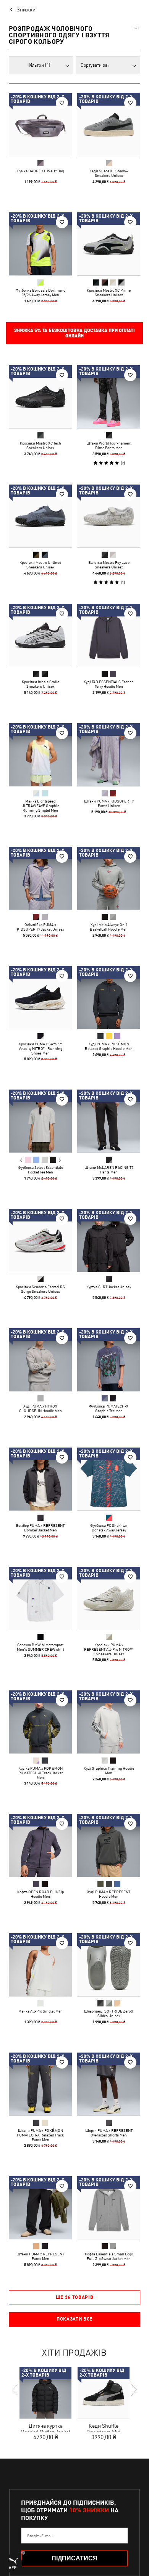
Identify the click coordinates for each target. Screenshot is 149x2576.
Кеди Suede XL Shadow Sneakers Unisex (109, 173)
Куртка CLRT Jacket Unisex (109, 1287)
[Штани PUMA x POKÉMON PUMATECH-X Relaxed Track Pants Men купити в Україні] (40, 2084)
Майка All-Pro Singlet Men (40, 2011)
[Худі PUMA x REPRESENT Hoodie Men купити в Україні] (109, 1845)
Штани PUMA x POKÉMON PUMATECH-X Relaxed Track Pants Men (40, 2135)
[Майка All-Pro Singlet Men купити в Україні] (40, 1965)
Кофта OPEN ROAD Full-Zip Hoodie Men (40, 1894)
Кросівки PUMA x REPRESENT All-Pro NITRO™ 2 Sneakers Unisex (109, 1649)
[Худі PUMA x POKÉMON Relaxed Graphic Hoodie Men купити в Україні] (109, 997)
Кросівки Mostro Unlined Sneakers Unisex (40, 565)
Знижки (26, 10)
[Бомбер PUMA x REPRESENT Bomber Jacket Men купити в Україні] (40, 1479)
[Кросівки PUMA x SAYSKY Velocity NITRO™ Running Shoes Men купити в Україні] (40, 997)
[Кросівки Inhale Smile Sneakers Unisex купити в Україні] (40, 635)
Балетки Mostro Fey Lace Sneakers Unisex (109, 565)
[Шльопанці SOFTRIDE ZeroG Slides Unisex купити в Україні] (109, 1965)
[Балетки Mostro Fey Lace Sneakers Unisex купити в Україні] (109, 516)
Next (60, 1160)
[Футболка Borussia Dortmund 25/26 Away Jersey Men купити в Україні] (40, 244)
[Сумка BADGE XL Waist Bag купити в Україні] (40, 124)
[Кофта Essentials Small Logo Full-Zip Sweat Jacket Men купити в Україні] (109, 2208)
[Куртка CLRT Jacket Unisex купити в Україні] (109, 1240)
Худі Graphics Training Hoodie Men (109, 1770)
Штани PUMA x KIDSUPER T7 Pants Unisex (109, 803)
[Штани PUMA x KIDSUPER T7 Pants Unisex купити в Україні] (109, 755)
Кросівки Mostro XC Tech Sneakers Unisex (40, 445)
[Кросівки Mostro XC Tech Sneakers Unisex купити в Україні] (40, 397)
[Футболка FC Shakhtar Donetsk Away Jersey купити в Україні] (109, 1479)
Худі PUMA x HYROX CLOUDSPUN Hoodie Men (40, 1408)
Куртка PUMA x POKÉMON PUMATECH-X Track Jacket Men (40, 1773)
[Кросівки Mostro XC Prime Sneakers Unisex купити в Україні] (109, 244)
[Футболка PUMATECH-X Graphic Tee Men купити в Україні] (109, 1360)
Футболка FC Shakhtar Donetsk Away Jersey (109, 1528)
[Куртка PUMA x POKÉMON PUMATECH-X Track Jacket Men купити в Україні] (40, 1722)
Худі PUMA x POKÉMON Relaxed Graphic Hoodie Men (109, 1046)
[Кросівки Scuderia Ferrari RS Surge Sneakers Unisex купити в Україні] (40, 1240)
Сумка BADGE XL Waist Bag (40, 171)
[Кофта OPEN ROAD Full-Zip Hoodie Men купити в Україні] (40, 1845)
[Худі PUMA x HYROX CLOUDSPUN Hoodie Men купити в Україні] (40, 1360)
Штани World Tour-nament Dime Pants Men (109, 445)
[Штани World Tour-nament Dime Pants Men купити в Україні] (109, 397)
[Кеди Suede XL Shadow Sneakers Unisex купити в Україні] (109, 124)
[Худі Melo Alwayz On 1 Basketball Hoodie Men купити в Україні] (109, 878)
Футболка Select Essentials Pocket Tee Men (40, 1170)
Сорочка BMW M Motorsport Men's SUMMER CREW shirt (40, 1647)
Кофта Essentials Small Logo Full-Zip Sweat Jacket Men (109, 2256)
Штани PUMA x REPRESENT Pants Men (40, 2256)
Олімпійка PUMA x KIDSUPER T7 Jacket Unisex (40, 927)
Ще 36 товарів (75, 2297)
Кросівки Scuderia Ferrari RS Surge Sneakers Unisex (40, 1289)
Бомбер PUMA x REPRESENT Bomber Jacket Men (40, 1528)
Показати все (74, 2319)
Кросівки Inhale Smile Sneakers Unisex (40, 684)
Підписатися (74, 2558)
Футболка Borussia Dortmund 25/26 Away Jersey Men (40, 292)
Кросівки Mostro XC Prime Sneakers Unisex (109, 292)
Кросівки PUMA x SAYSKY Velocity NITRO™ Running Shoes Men (40, 1048)
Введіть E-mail (40, 2536)
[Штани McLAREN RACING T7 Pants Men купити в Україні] (109, 1121)
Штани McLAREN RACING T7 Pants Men (109, 1170)
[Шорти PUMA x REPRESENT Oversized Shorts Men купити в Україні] (109, 2084)
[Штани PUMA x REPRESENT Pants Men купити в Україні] (40, 2208)
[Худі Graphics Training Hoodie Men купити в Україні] (109, 1722)
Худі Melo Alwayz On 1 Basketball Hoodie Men (109, 927)
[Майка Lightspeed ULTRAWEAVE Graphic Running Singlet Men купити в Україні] (40, 755)
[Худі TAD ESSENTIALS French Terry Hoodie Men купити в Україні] (109, 635)
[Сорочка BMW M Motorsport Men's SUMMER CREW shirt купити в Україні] (40, 1598)
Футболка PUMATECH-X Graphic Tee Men (109, 1408)
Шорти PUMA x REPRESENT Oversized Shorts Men (109, 2133)
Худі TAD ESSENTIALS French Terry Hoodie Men (109, 684)
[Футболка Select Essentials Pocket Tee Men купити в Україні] (40, 1121)
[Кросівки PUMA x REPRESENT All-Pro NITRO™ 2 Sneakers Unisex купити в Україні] (109, 1598)
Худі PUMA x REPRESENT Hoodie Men (109, 1894)
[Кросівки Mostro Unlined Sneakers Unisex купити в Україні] (40, 516)
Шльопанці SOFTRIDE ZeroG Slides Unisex (109, 2013)
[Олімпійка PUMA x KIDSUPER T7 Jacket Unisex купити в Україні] (40, 878)
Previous (21, 1160)
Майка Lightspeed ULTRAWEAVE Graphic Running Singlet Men (40, 806)
